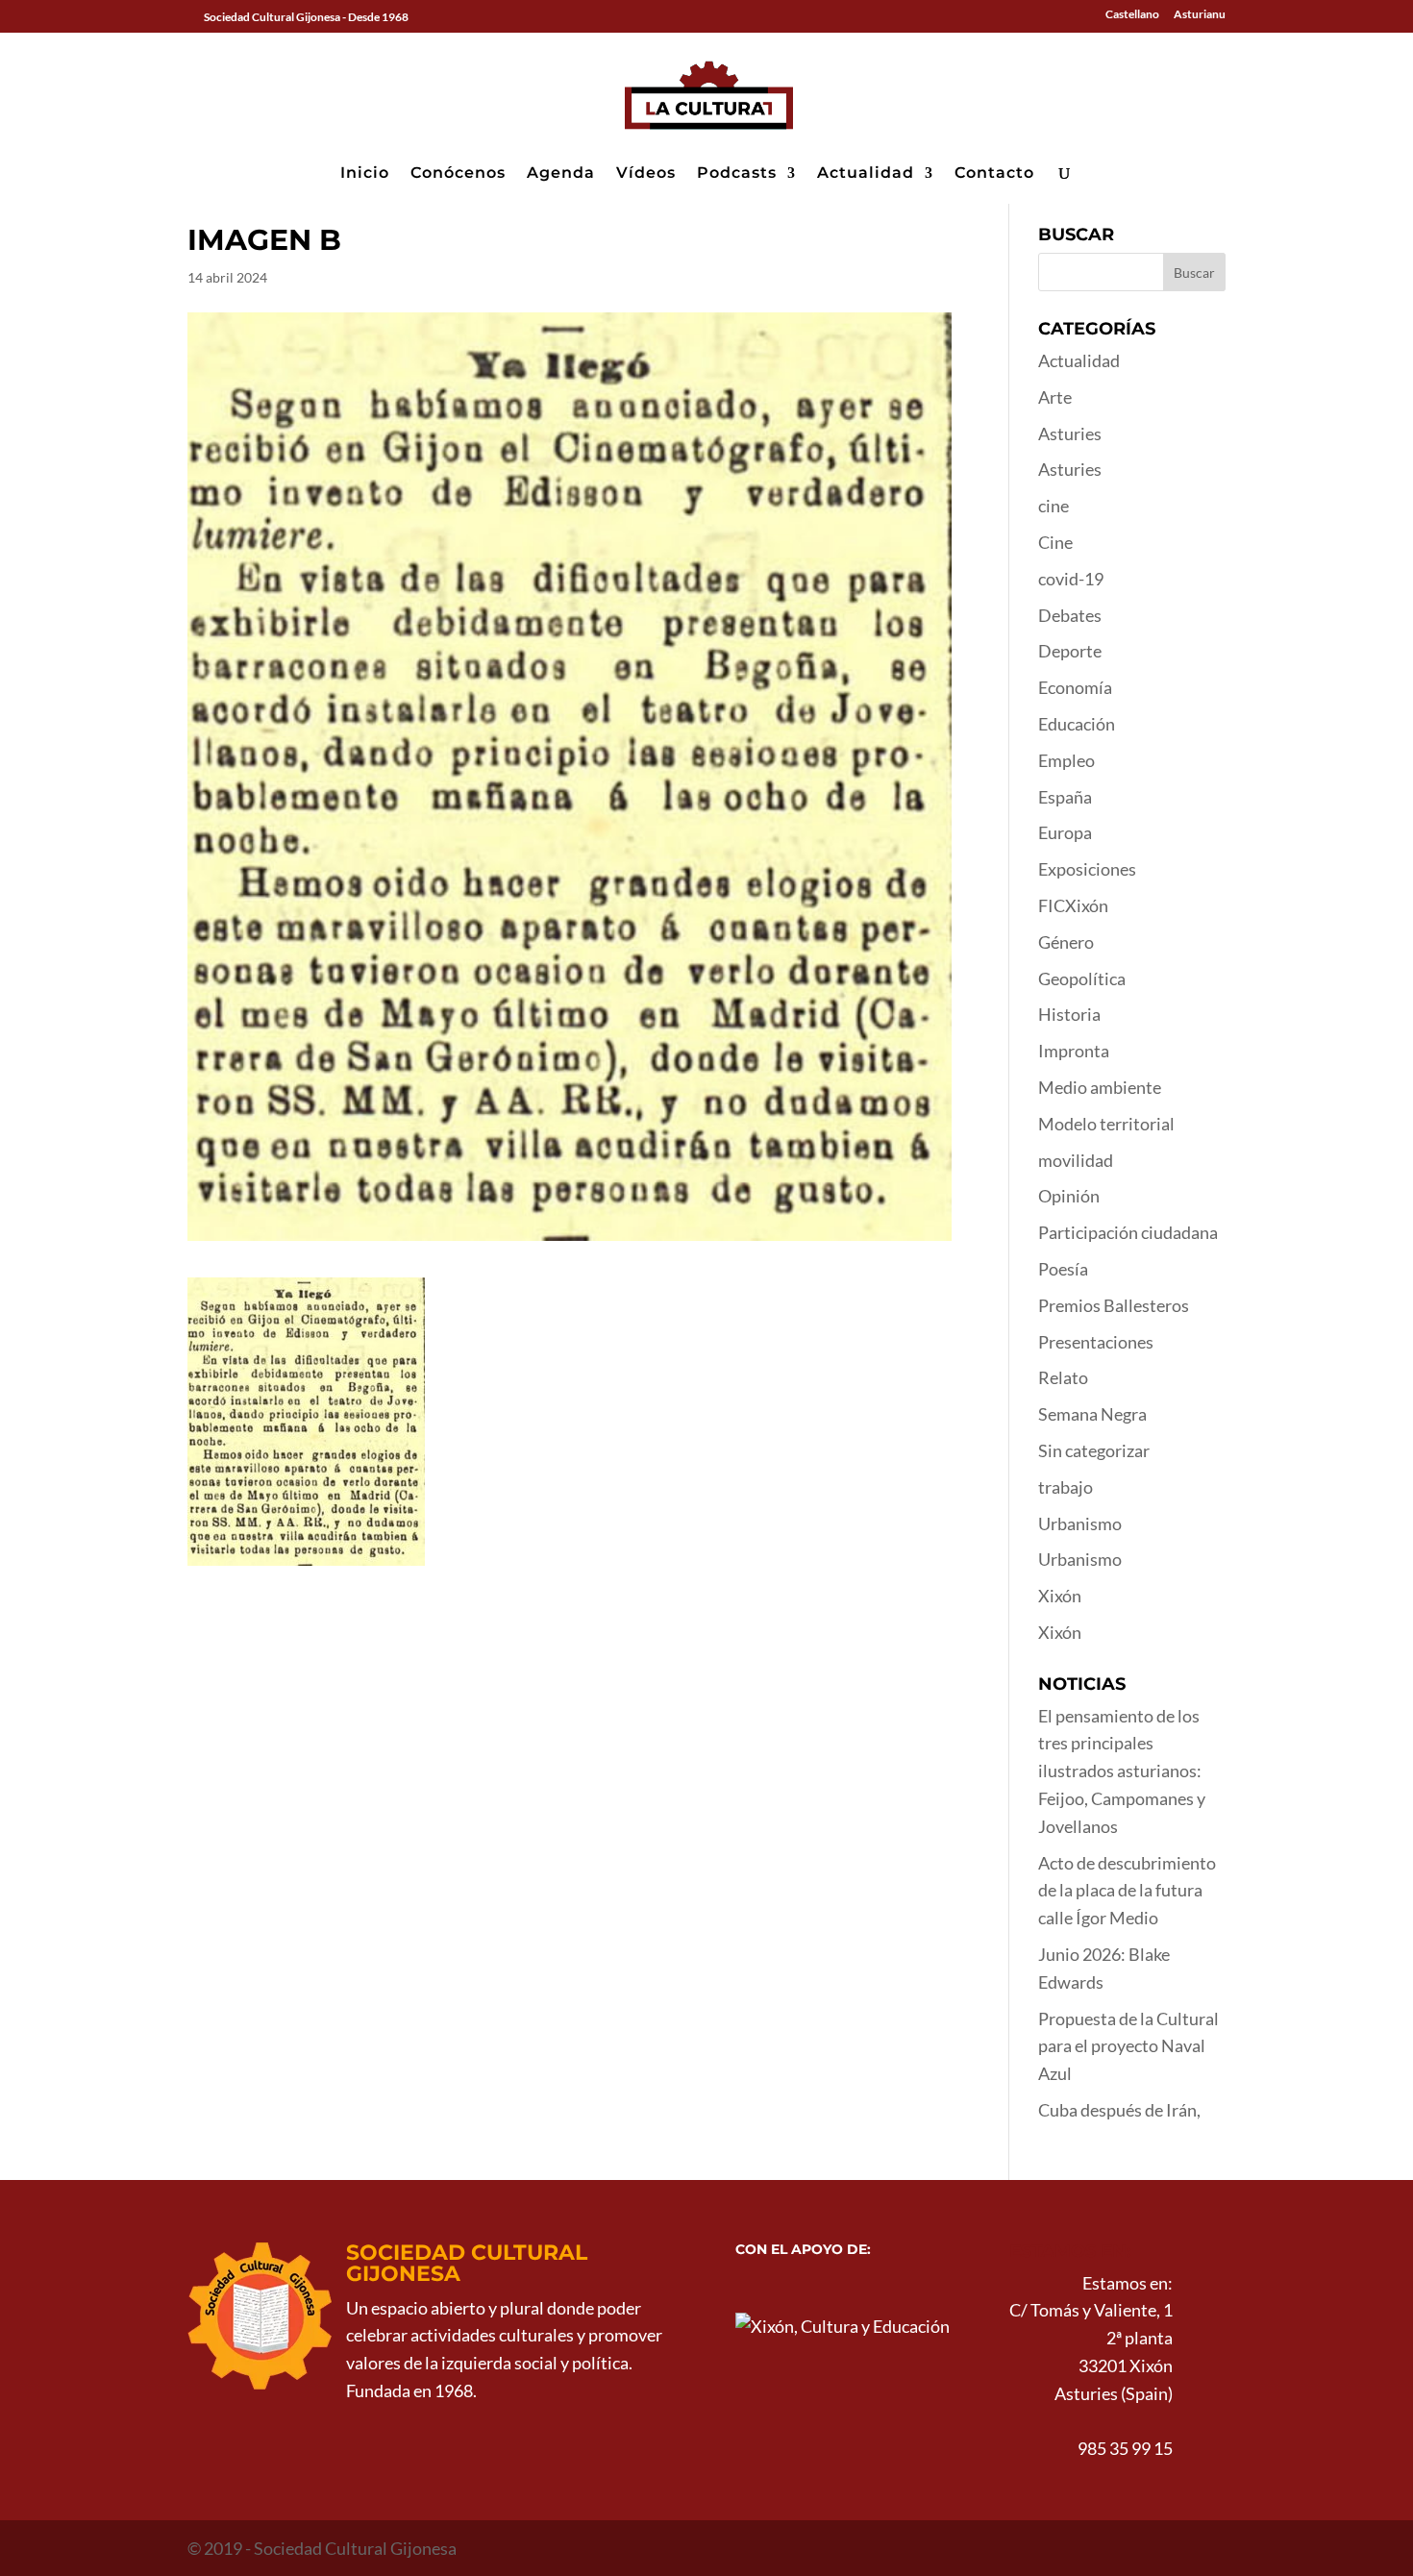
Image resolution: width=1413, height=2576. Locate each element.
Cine (1055, 542)
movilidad (1076, 1160)
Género (1066, 942)
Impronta (1074, 1051)
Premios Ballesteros (1114, 1305)
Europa (1065, 832)
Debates (1070, 615)
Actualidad (866, 174)
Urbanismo (1080, 1523)
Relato (1063, 1377)
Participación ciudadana (1128, 1232)
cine (1054, 506)
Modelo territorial (1106, 1124)
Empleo (1066, 760)
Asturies (1070, 433)
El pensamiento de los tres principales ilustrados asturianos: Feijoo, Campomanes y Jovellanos (1122, 1771)
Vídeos (646, 174)
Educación (1077, 724)
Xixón (1060, 1596)
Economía (1075, 687)
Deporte (1070, 651)
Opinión (1069, 1196)
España (1065, 797)
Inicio (365, 174)
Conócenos (458, 174)
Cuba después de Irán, (1119, 2110)
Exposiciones (1087, 869)
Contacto (994, 174)
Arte (1055, 397)
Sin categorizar (1094, 1450)
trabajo (1066, 1487)
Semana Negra (1092, 1414)
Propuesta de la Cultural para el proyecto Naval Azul (1128, 2046)
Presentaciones (1096, 1342)
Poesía (1063, 1269)
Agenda (561, 174)
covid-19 (1071, 579)
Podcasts (737, 174)
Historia (1069, 1014)
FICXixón (1073, 905)
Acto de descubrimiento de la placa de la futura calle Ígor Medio (1127, 1891)
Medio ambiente (1100, 1087)
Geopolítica (1082, 978)
